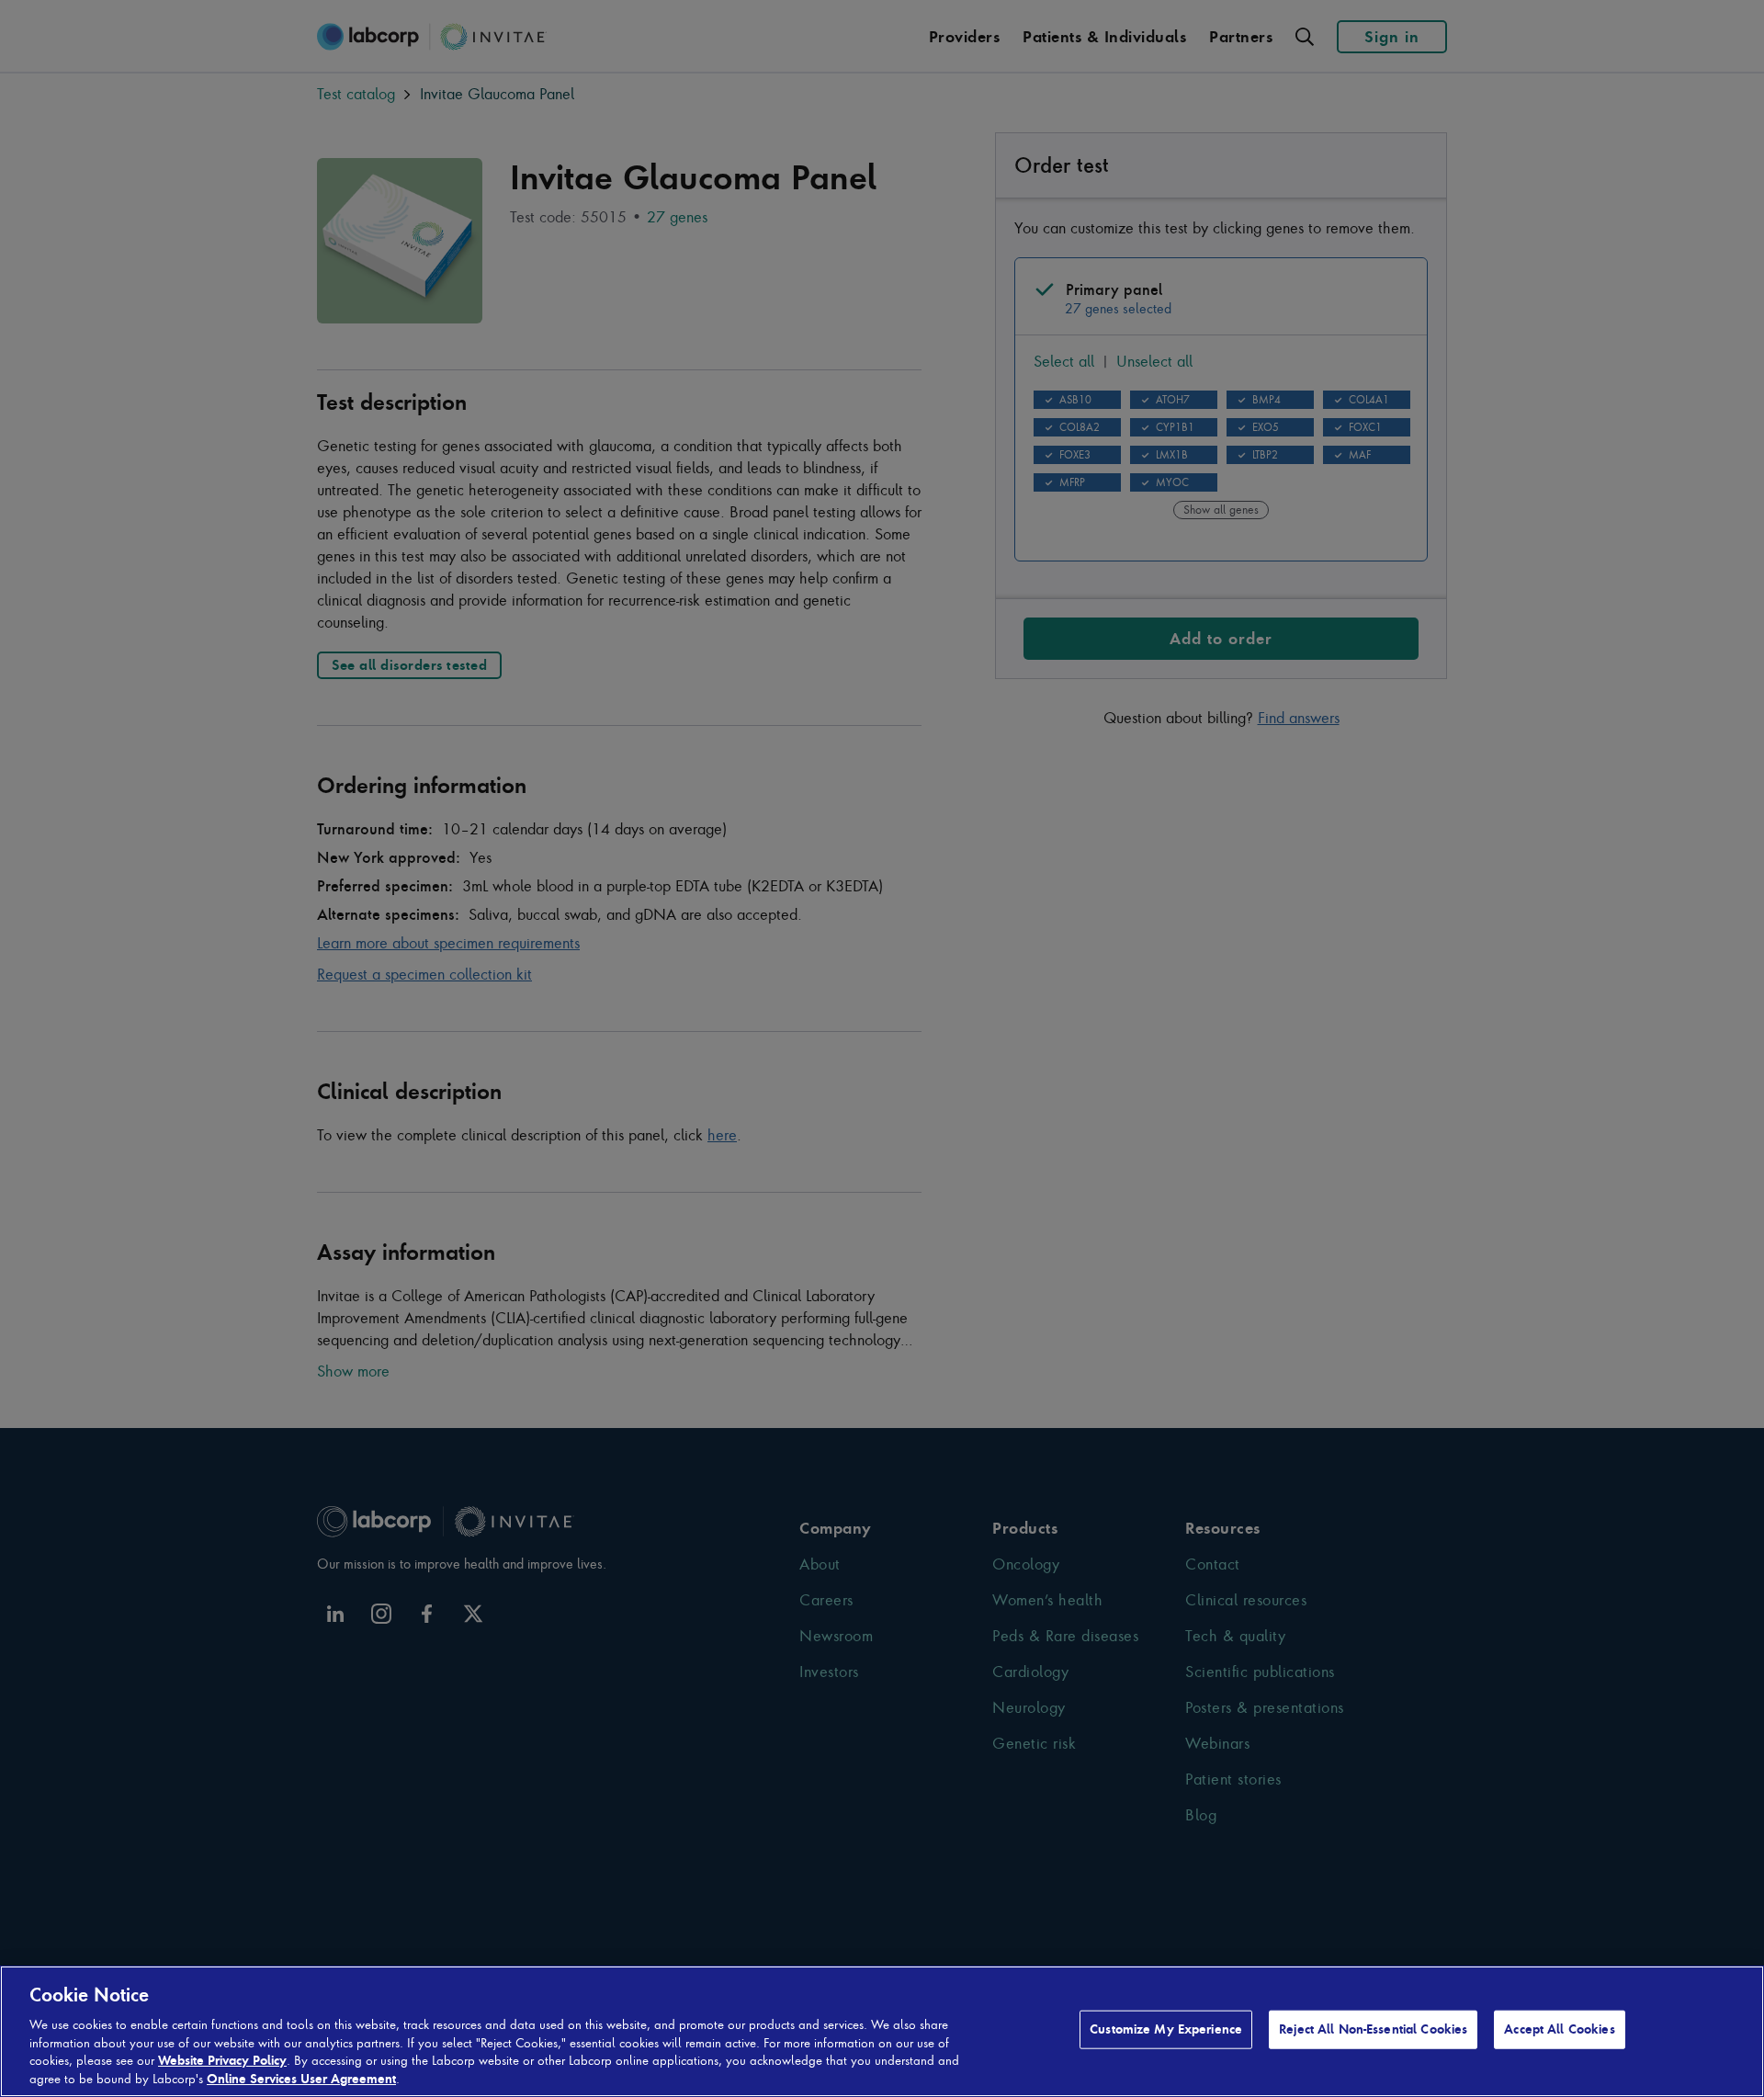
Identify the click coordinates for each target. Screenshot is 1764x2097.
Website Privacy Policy (222, 2060)
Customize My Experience (1166, 2029)
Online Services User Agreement (301, 2078)
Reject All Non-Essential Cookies (1373, 2029)
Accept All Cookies (1559, 2029)
